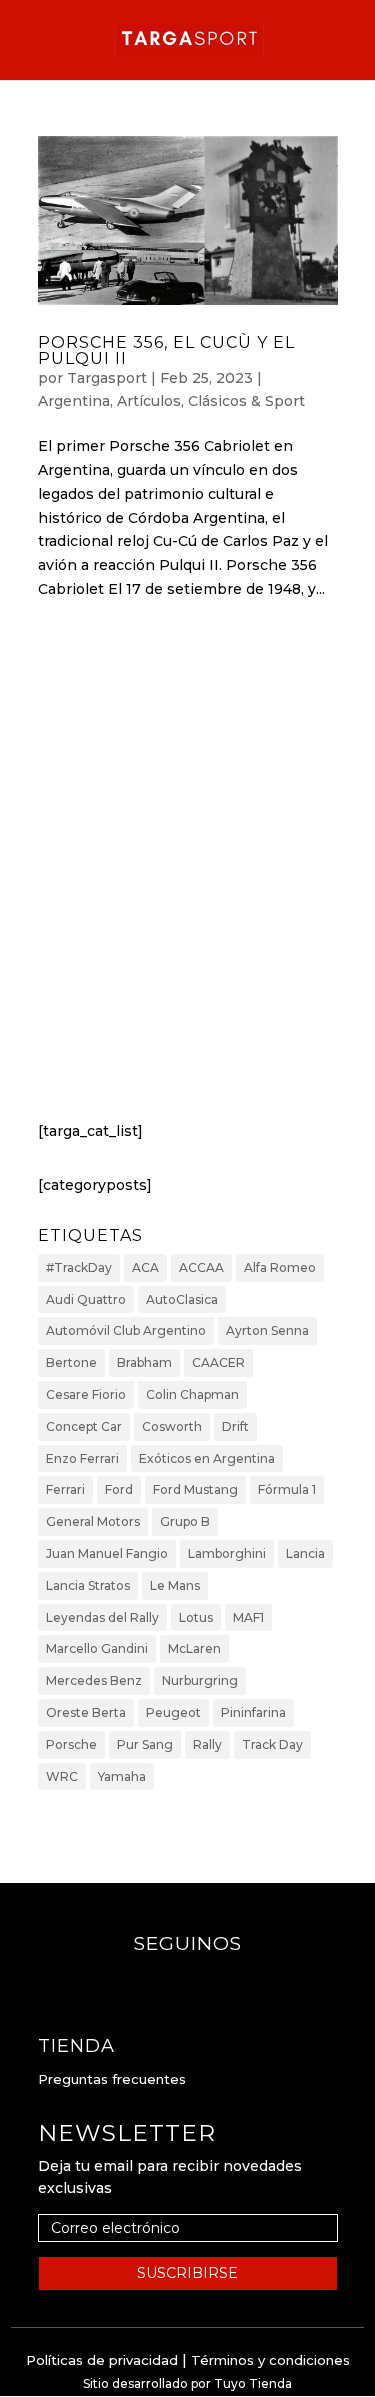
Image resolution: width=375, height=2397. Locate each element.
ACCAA (201, 1267)
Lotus (196, 1617)
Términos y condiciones (270, 2360)
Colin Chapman (192, 1394)
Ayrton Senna (267, 1330)
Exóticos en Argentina (207, 1458)
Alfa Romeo (280, 1267)
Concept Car (84, 1426)
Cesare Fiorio (86, 1394)
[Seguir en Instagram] (208, 1983)
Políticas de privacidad (102, 2360)
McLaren (194, 1648)
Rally (207, 1744)
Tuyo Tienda (253, 2383)
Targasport (107, 378)
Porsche (71, 1744)
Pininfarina (253, 1712)
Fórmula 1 (287, 1489)
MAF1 (248, 1617)
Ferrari (65, 1489)
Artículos (149, 401)
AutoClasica (182, 1299)
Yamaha (122, 1776)
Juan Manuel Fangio (107, 1553)
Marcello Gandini (97, 1648)
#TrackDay (79, 1267)
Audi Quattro (86, 1299)
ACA (145, 1267)
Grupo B (185, 1521)
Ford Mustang (195, 1489)
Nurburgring (200, 1680)
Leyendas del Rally (102, 1617)
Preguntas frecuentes (112, 2079)
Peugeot (173, 1712)
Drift (235, 1426)
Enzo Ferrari (82, 1458)
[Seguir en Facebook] (168, 1983)
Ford (119, 1489)
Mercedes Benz (94, 1680)
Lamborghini (227, 1553)
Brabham (144, 1362)
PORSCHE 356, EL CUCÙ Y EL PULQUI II (166, 350)
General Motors (93, 1521)
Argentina (74, 401)
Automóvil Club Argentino (126, 1330)
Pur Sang (145, 1744)
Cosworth (172, 1426)
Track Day (272, 1744)
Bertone (71, 1362)
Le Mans (175, 1585)
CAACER (218, 1362)
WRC (62, 1776)
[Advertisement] (187, 878)
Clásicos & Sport (246, 401)
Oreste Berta (86, 1712)
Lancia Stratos (88, 1585)
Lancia (305, 1553)
